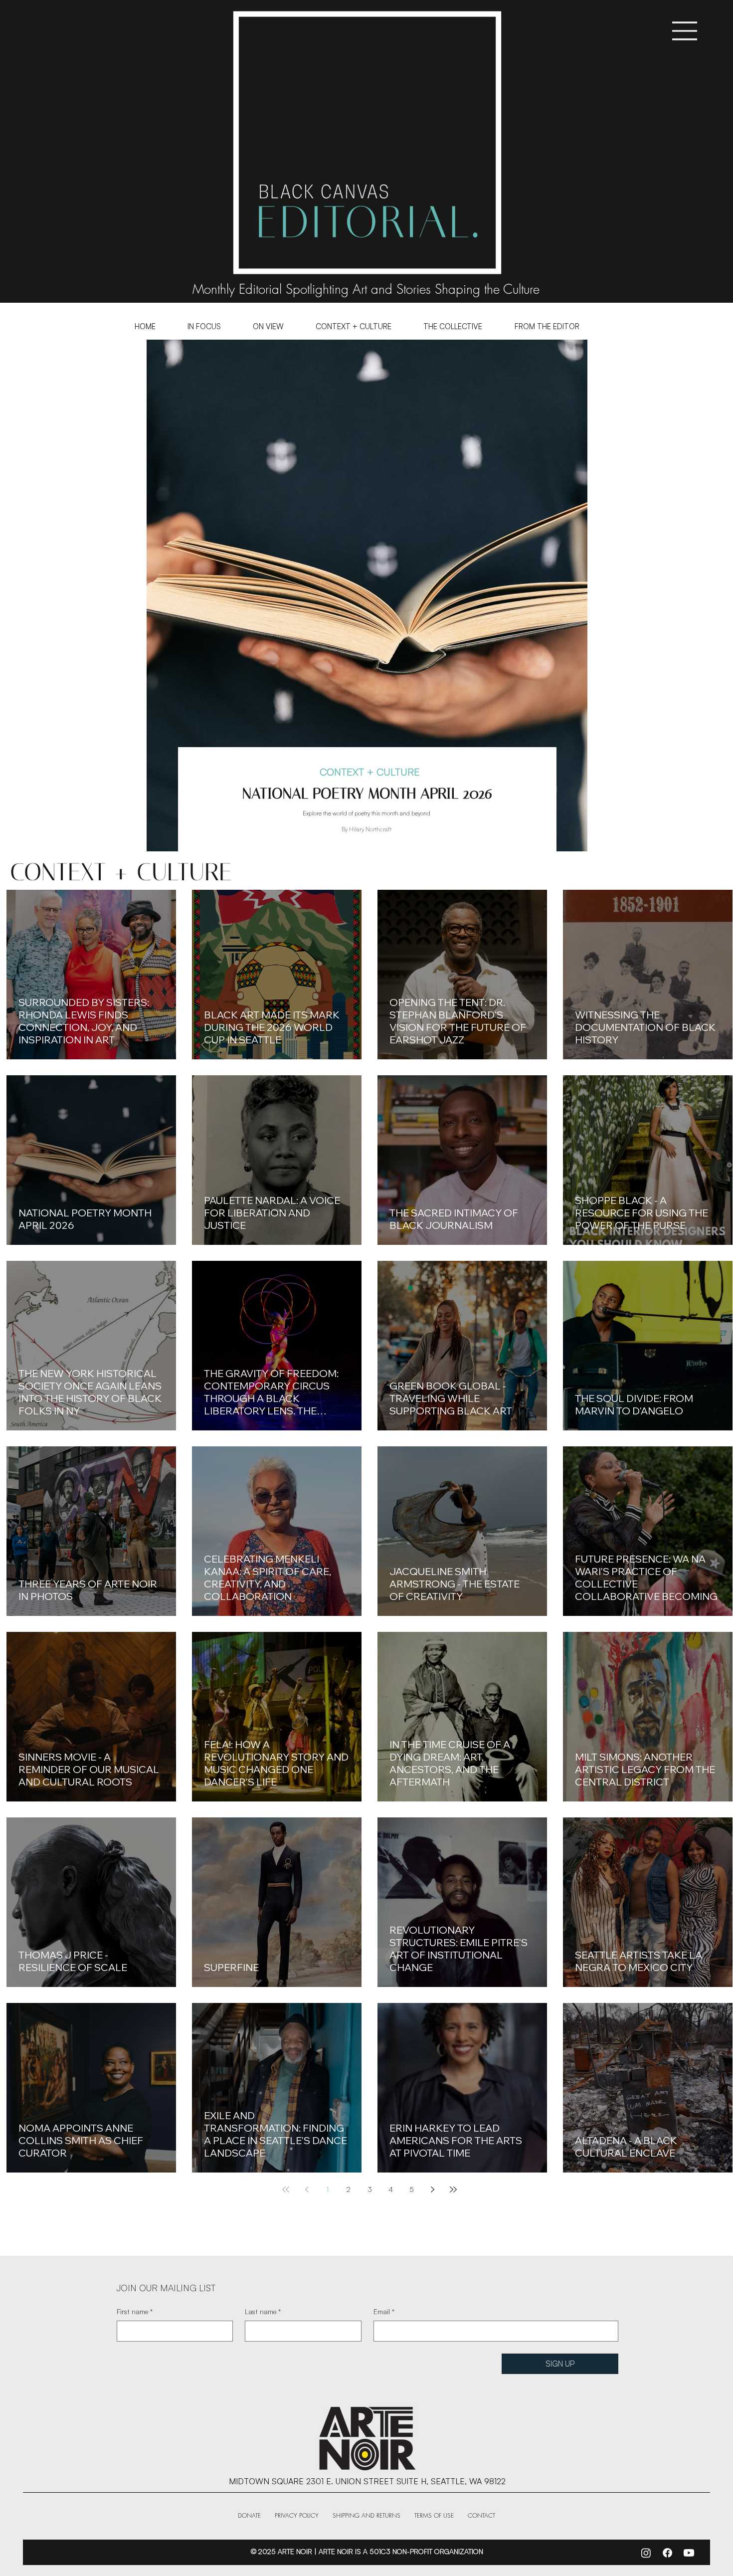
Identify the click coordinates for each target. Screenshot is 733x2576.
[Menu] (685, 31)
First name (135, 2311)
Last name (263, 2311)
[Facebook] (667, 2553)
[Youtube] (689, 2553)
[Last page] (453, 2189)
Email (384, 2311)
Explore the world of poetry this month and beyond (366, 813)
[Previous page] (307, 2189)
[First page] (286, 2189)
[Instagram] (646, 2553)
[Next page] (432, 2189)
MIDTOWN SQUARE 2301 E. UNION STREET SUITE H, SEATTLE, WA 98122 (367, 2481)
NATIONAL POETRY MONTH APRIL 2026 (367, 793)
